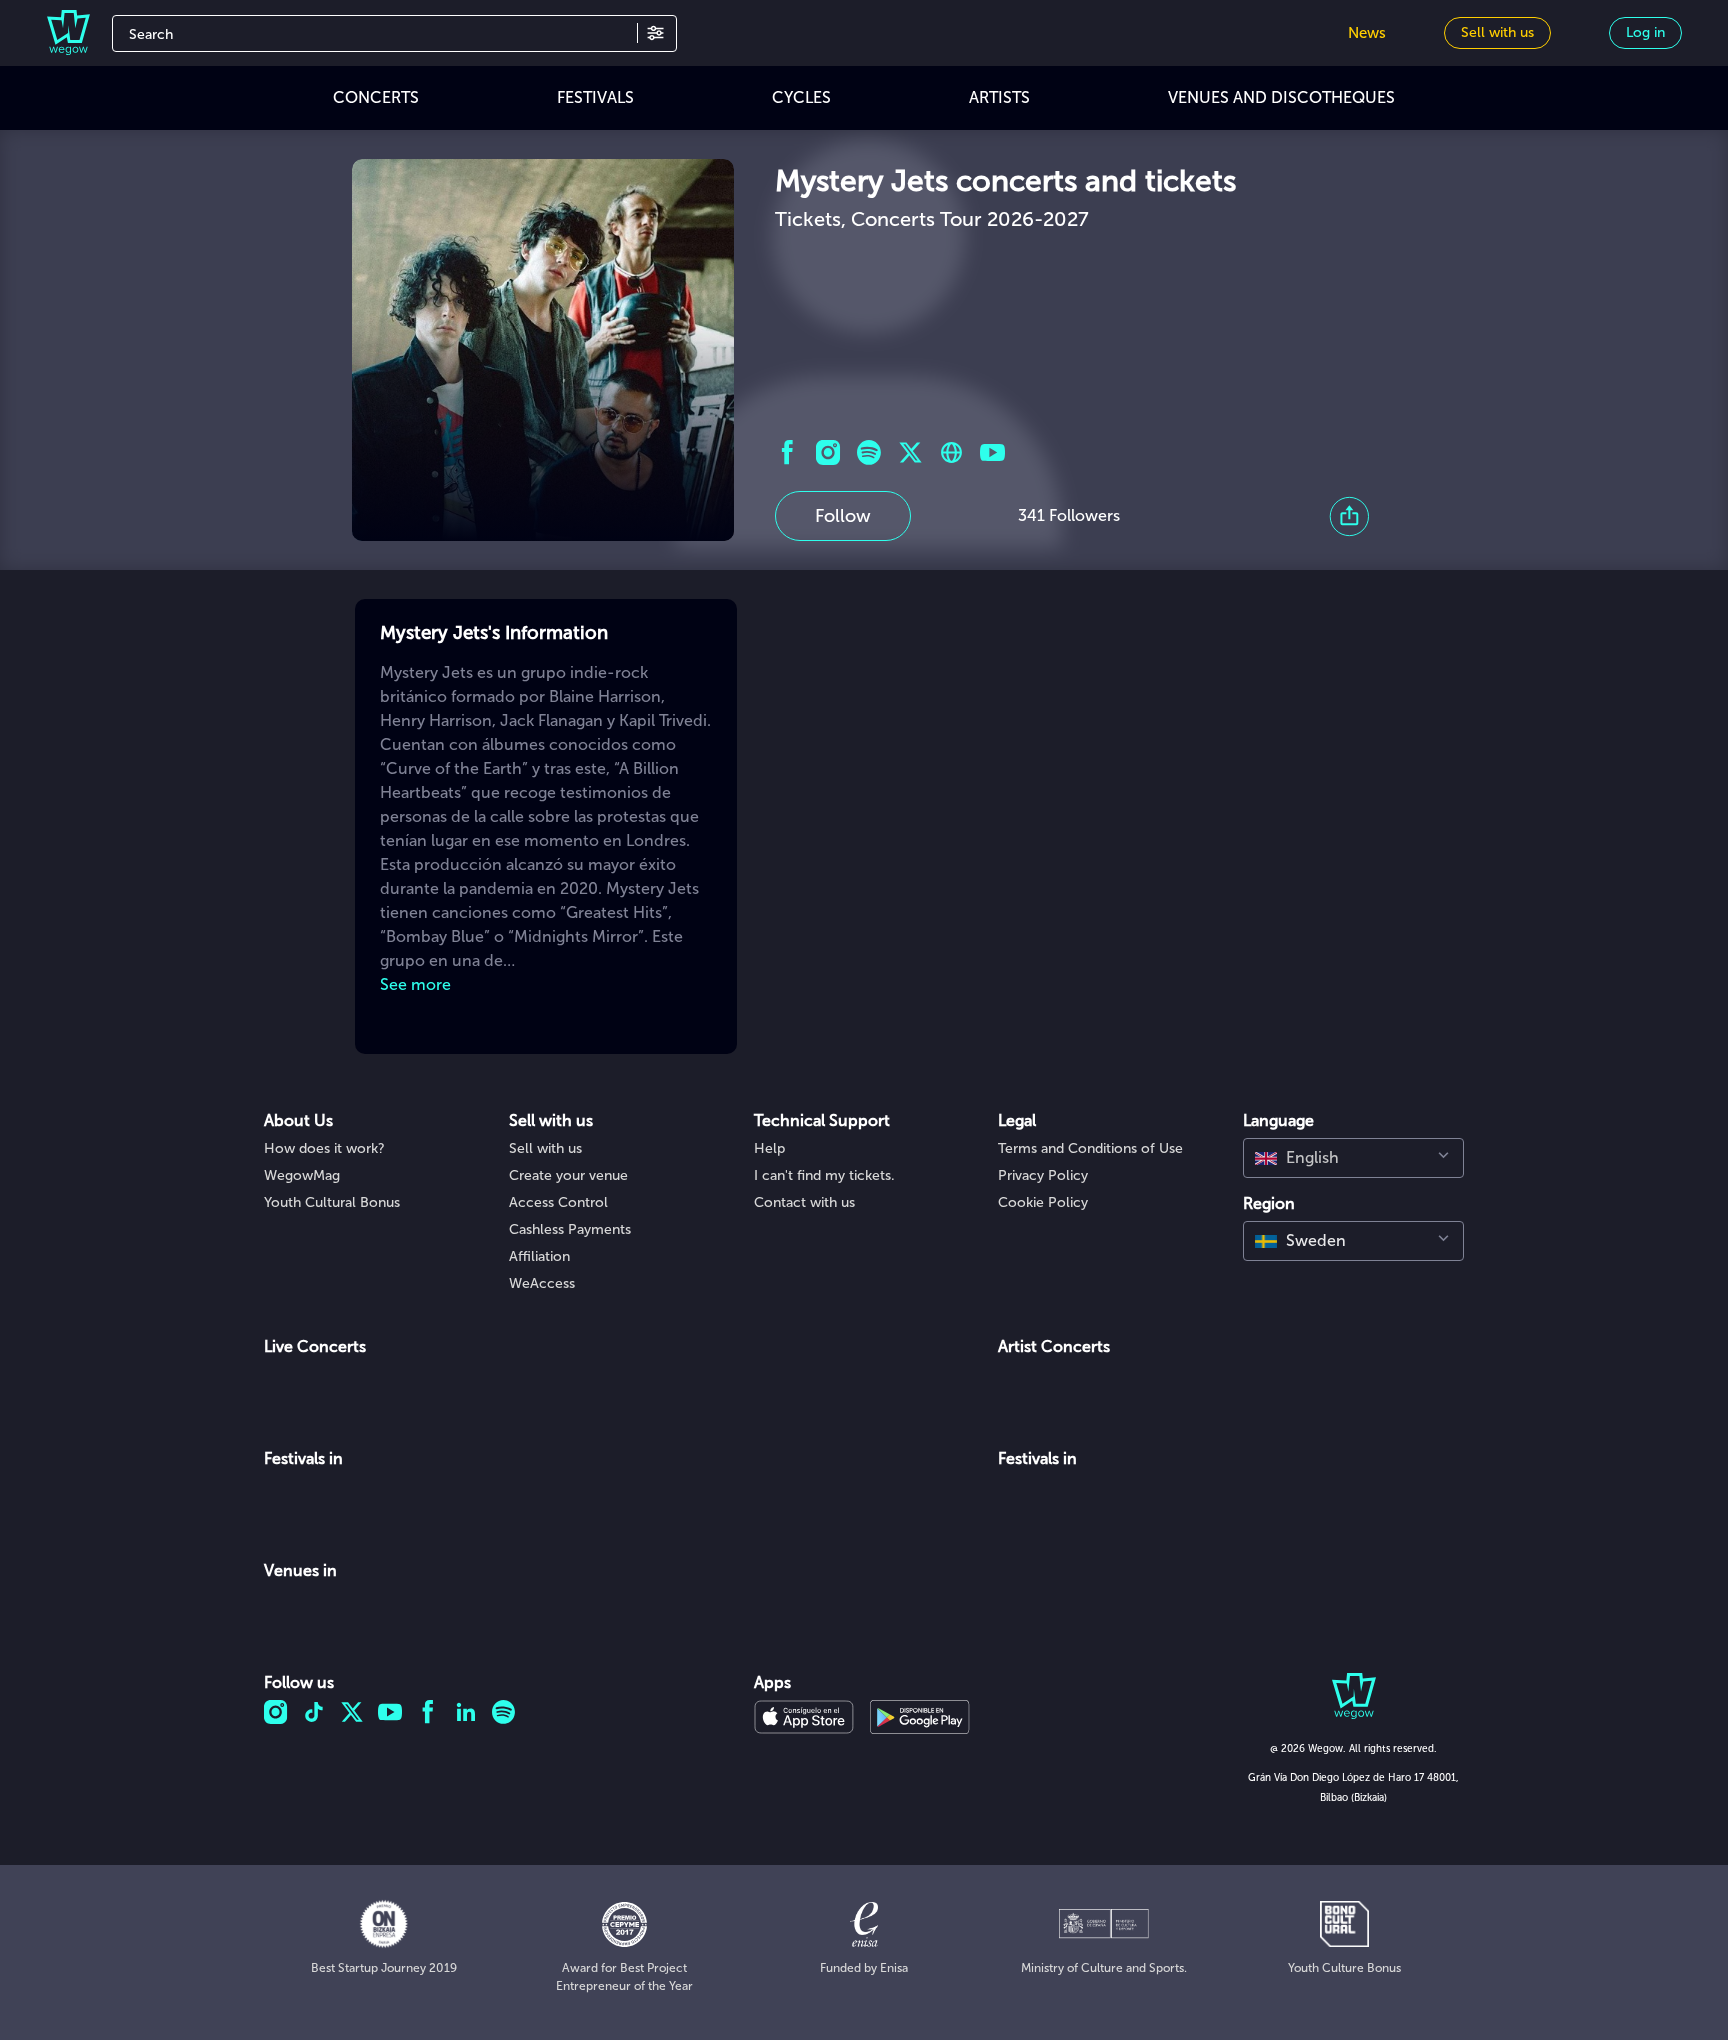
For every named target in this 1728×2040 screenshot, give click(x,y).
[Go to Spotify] (869, 452)
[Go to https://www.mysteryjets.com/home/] (951, 452)
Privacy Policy (1043, 1175)
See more (415, 984)
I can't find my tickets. (824, 1175)
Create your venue (568, 1175)
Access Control (558, 1202)
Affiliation (539, 1256)
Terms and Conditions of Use (1090, 1148)
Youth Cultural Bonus (332, 1202)
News (1367, 33)
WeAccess (542, 1283)
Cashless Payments (570, 1229)
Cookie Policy (1043, 1202)
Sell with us (545, 1148)
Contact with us (804, 1202)
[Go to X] (910, 452)
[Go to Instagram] (828, 452)
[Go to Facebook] (787, 452)
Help (769, 1148)
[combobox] (1353, 1158)
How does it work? (324, 1148)
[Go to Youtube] (992, 452)
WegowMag (302, 1175)
